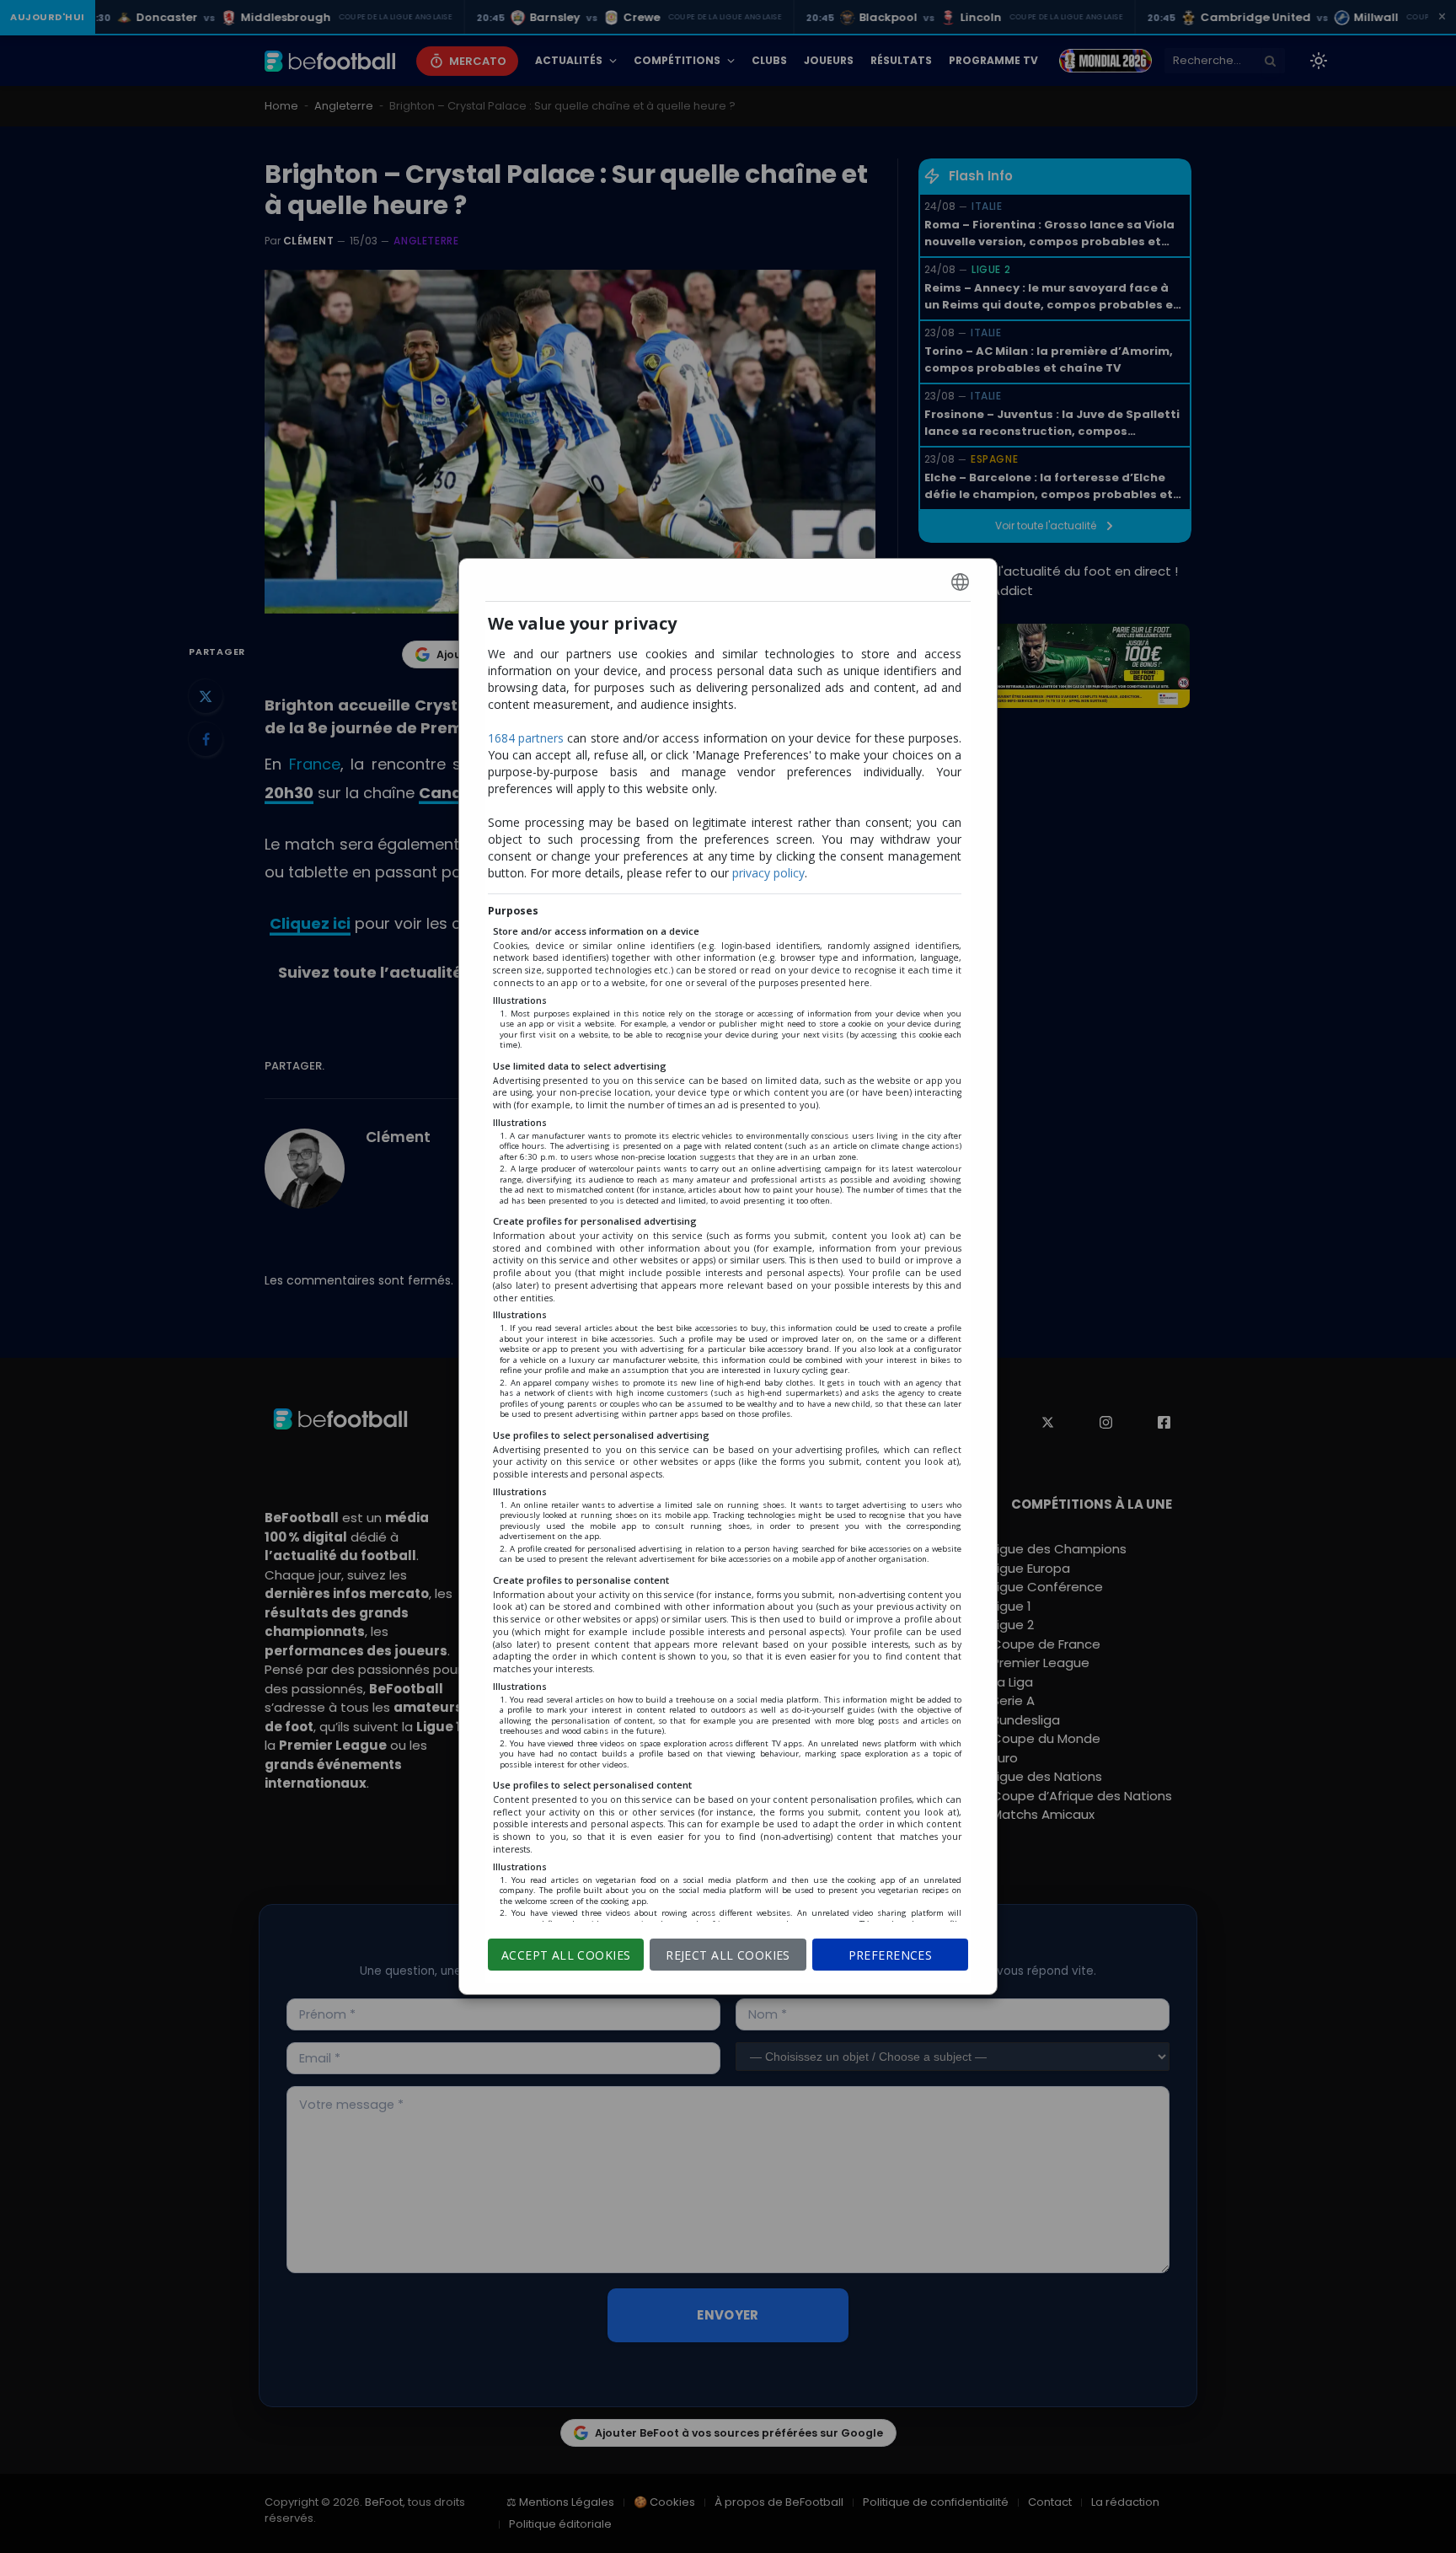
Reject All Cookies (728, 1955)
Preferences (891, 1955)
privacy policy (768, 873)
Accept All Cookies (566, 1955)
